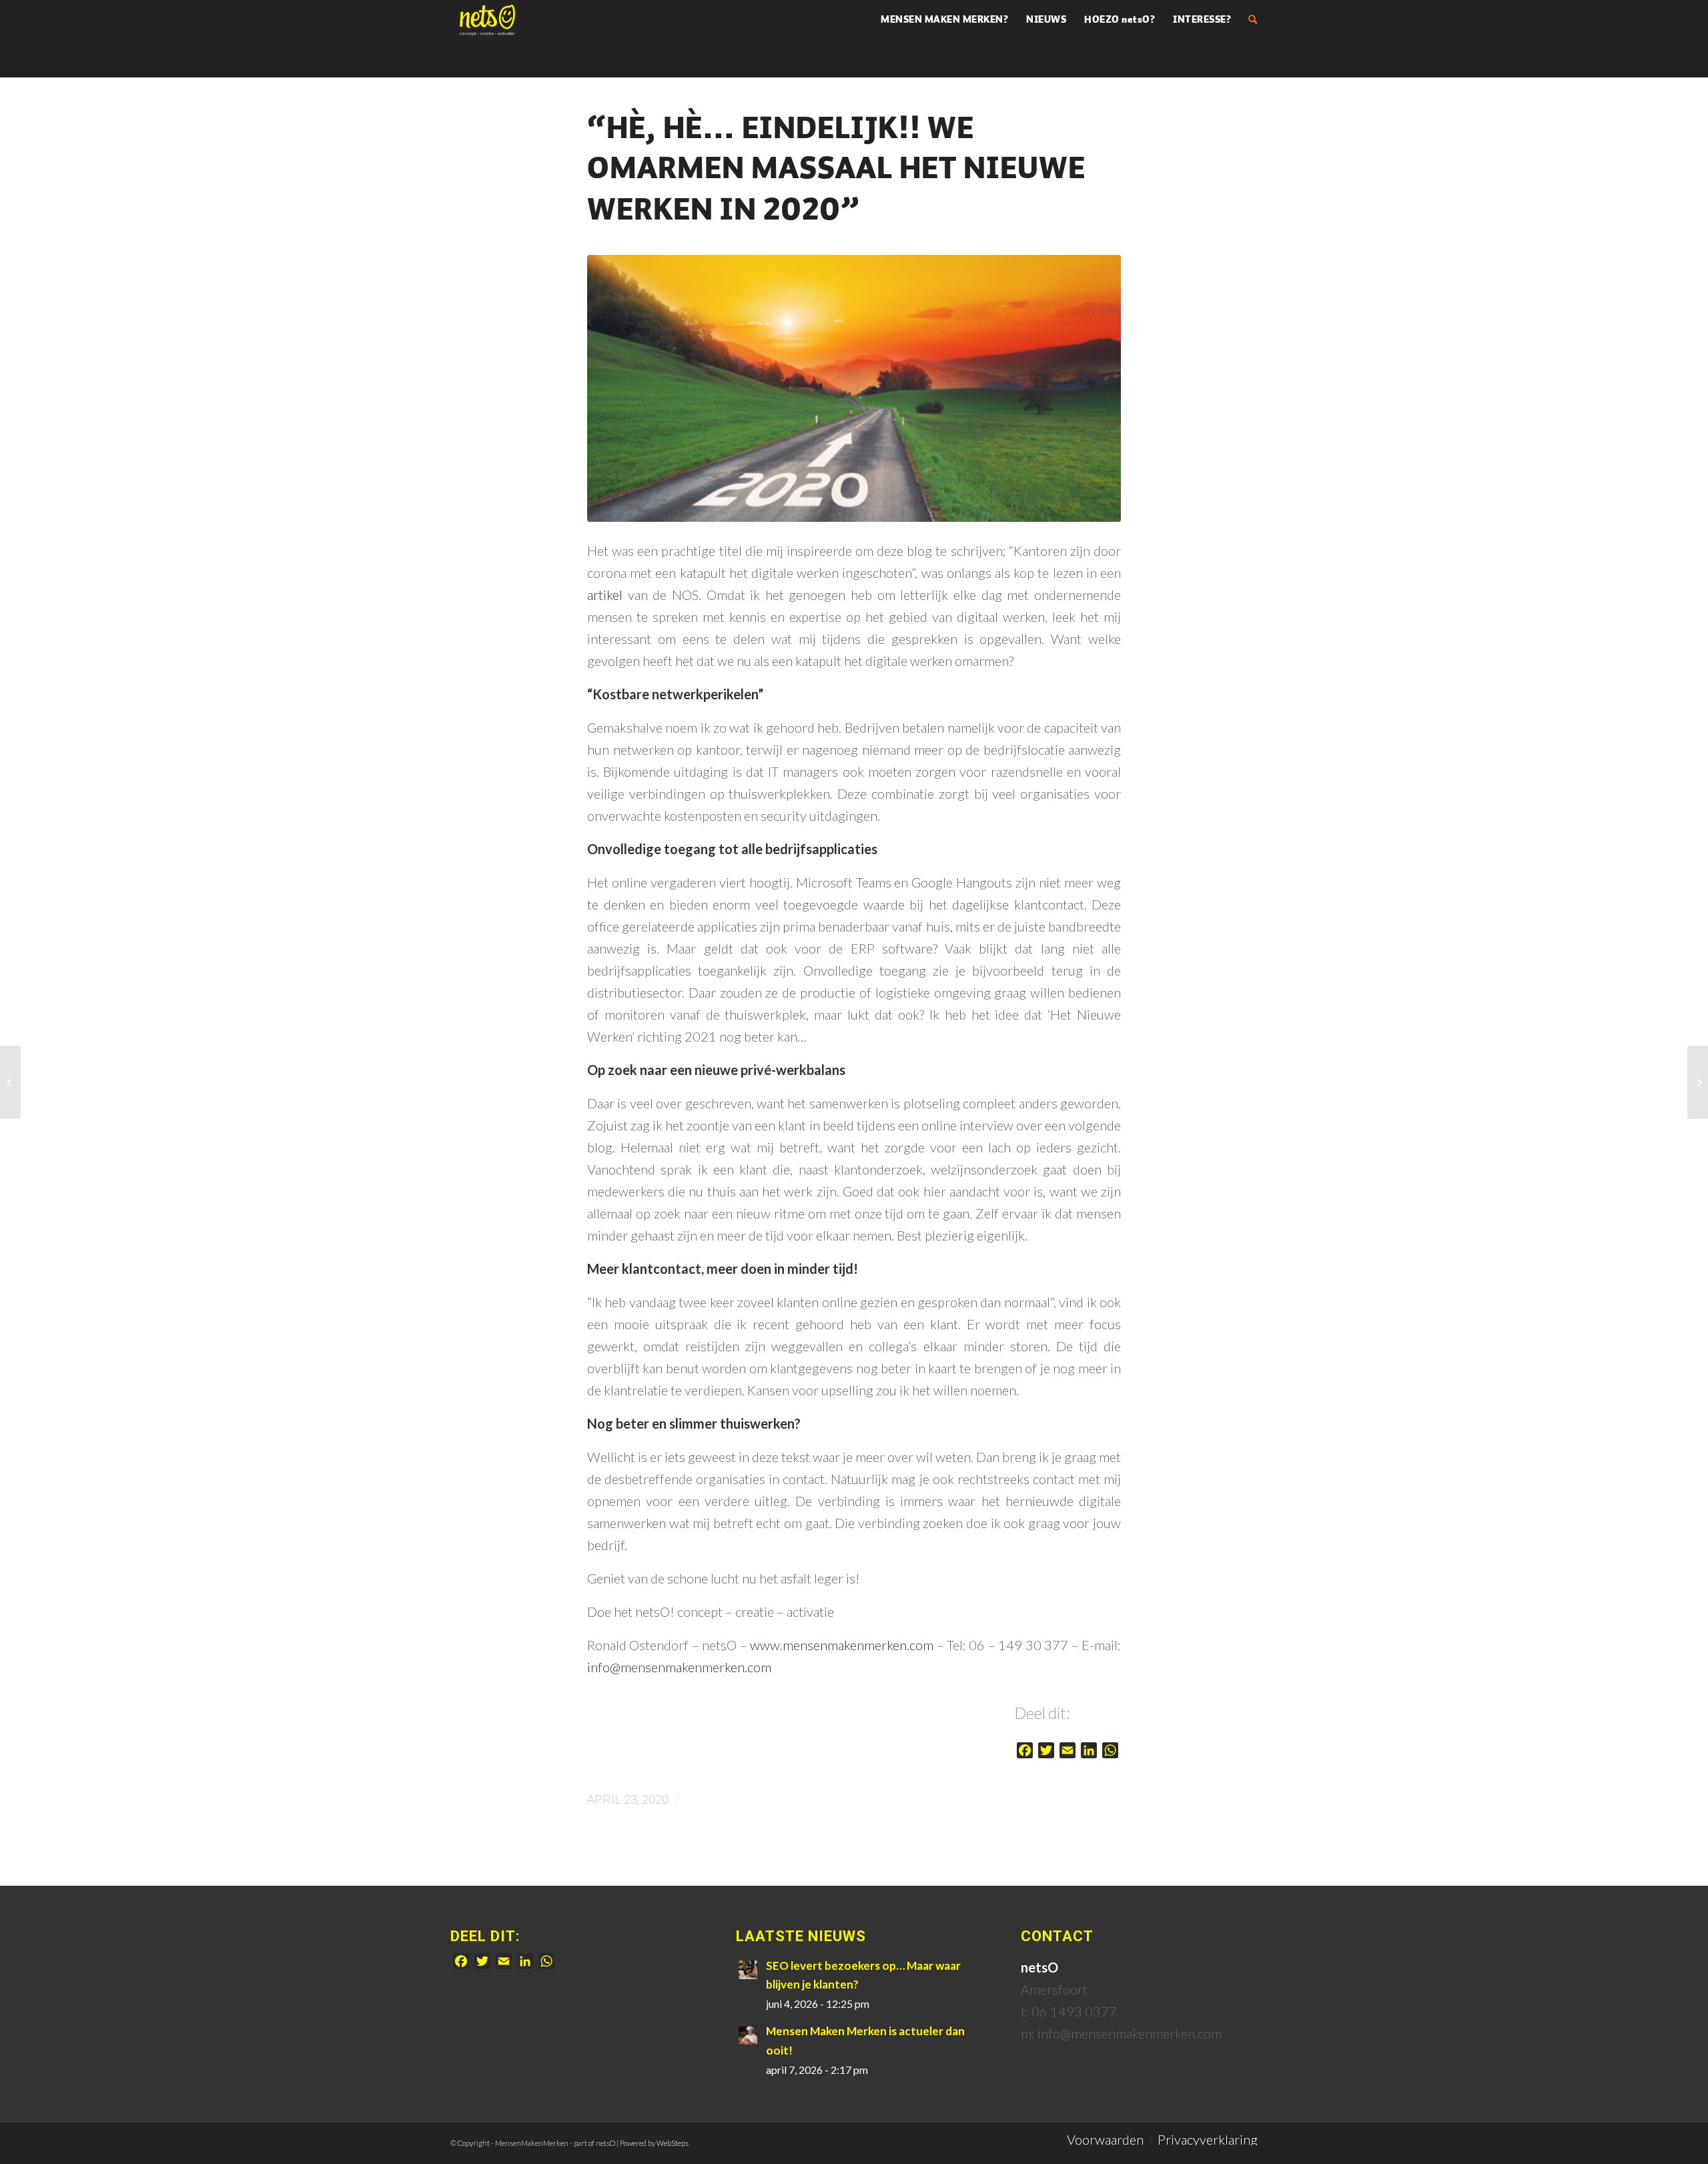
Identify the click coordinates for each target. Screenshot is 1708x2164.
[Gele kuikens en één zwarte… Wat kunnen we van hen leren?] (10, 1082)
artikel (605, 595)
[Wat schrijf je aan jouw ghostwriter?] (1698, 1082)
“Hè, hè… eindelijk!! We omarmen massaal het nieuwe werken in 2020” (836, 171)
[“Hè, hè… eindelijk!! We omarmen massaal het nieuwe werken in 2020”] (854, 388)
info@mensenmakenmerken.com (679, 1667)
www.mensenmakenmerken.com (842, 1645)
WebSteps (673, 2143)
